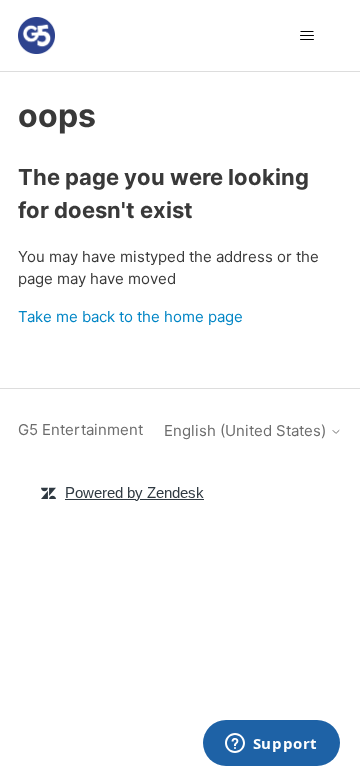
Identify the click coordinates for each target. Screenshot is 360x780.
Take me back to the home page (130, 316)
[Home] (36, 35)
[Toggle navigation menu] (306, 36)
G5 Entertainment (80, 429)
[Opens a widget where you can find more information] (271, 745)
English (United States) (247, 430)
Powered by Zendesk (134, 492)
